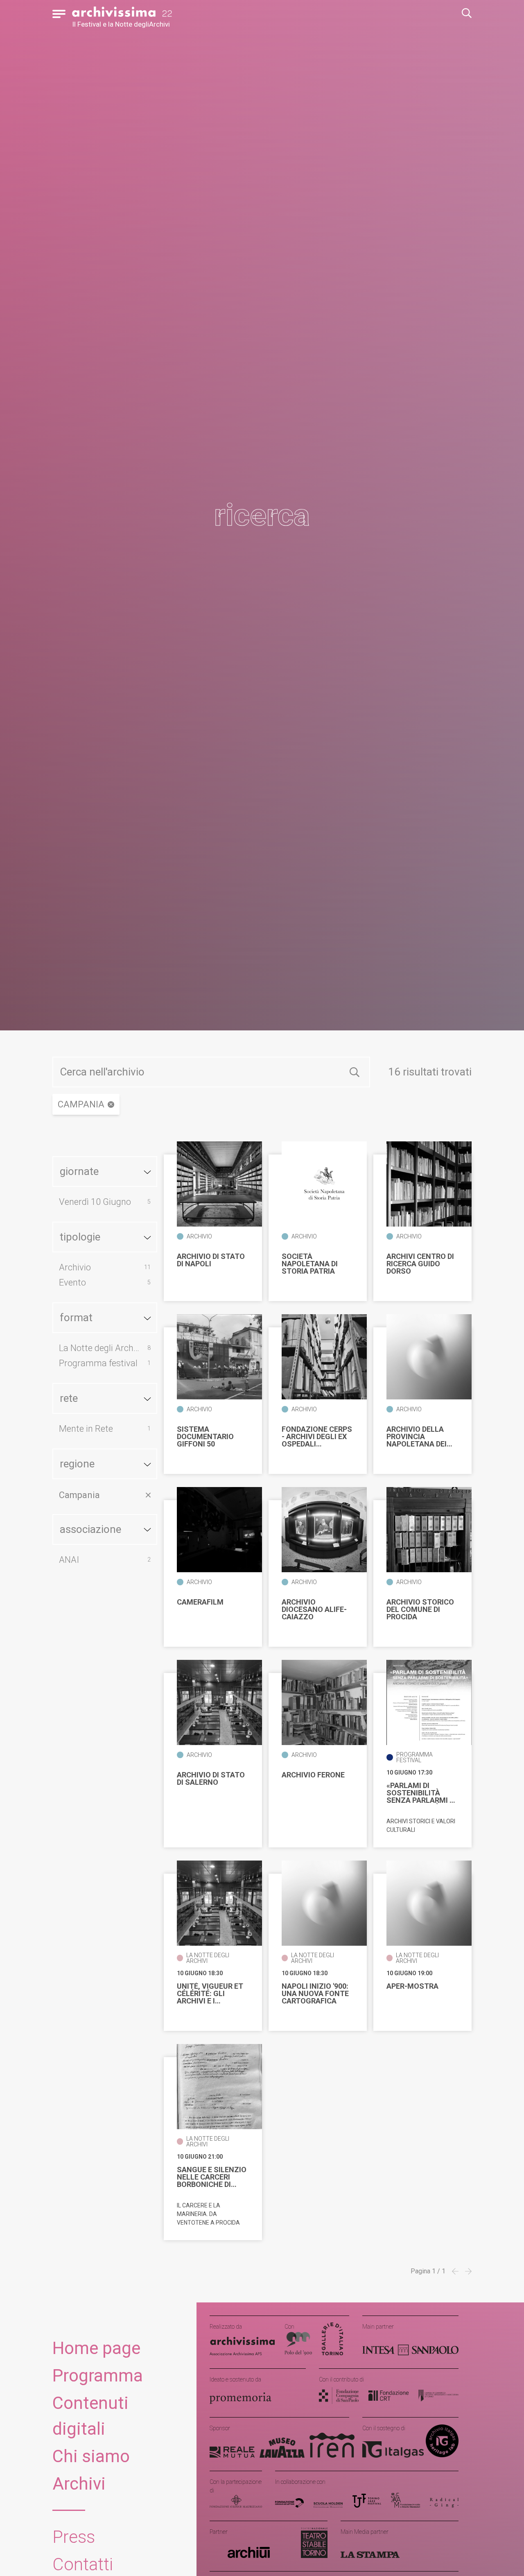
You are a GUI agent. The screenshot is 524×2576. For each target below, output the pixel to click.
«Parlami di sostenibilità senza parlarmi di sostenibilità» (421, 1793)
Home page (96, 2348)
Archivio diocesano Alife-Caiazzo (314, 1609)
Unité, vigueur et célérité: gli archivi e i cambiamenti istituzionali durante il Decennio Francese (210, 1994)
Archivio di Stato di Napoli (211, 1260)
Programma (98, 2376)
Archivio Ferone (313, 1775)
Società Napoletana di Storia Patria (310, 1264)
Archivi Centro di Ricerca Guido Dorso (420, 1264)
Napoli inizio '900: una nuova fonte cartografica (315, 1994)
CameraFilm (200, 1602)
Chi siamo (91, 2456)
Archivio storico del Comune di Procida (420, 1609)
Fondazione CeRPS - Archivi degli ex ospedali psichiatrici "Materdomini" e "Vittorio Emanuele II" (317, 1437)
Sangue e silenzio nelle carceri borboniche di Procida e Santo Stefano (212, 2177)
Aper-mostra (412, 1986)
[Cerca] (355, 1072)
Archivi (79, 2484)
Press (74, 2537)
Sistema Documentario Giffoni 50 (205, 1437)
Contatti (83, 2564)
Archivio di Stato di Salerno (211, 1779)
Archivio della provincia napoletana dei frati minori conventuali (417, 1437)
